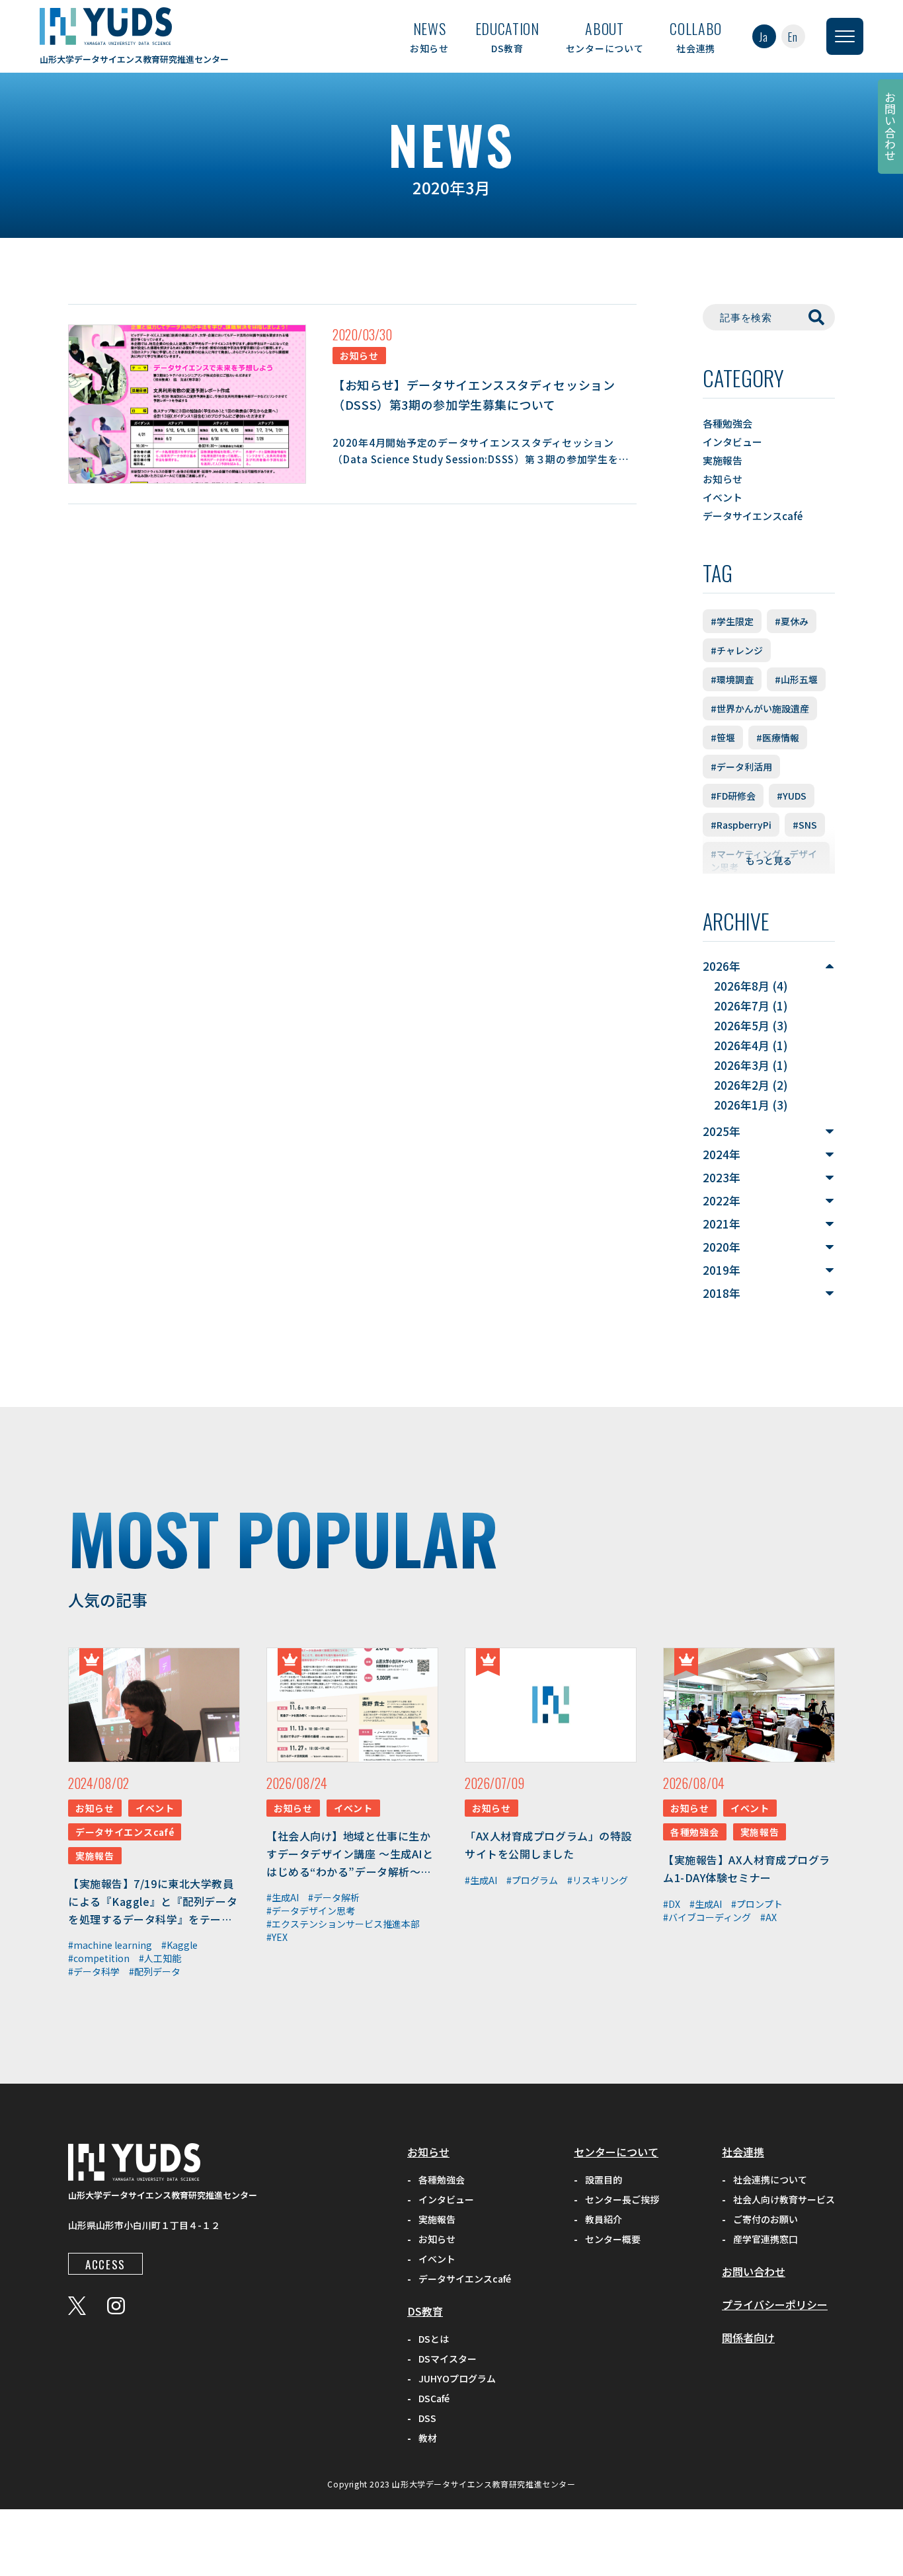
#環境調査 (732, 679)
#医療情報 (778, 738)
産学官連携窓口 (766, 2239)
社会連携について (770, 2179)
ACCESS (105, 2264)
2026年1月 (742, 1105)
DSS (427, 2418)
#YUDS (792, 796)
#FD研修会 (733, 796)
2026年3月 (742, 1065)
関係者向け (748, 2337)
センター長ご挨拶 (622, 2199)
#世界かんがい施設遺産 (760, 708)
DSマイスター (448, 2359)
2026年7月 (742, 1005)
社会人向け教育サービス (784, 2199)
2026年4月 (742, 1045)
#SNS (805, 825)
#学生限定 (732, 621)
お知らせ (429, 36)
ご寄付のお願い (766, 2219)
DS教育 (507, 36)
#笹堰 (723, 738)
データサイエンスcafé (753, 516)
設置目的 (604, 2179)
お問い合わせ (891, 127)
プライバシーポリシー (775, 2304)
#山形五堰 (796, 679)
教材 (428, 2438)
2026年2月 (742, 1085)
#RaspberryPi (741, 825)
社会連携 (696, 36)
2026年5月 (742, 1025)
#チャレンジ (737, 650)
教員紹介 (604, 2219)
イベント (723, 497)
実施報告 (723, 460)
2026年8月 (742, 986)
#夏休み (792, 621)
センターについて (605, 36)
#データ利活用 (741, 767)
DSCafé (434, 2398)
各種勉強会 (727, 423)
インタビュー (732, 442)
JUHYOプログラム (457, 2378)
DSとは (434, 2339)
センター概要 (613, 2239)
